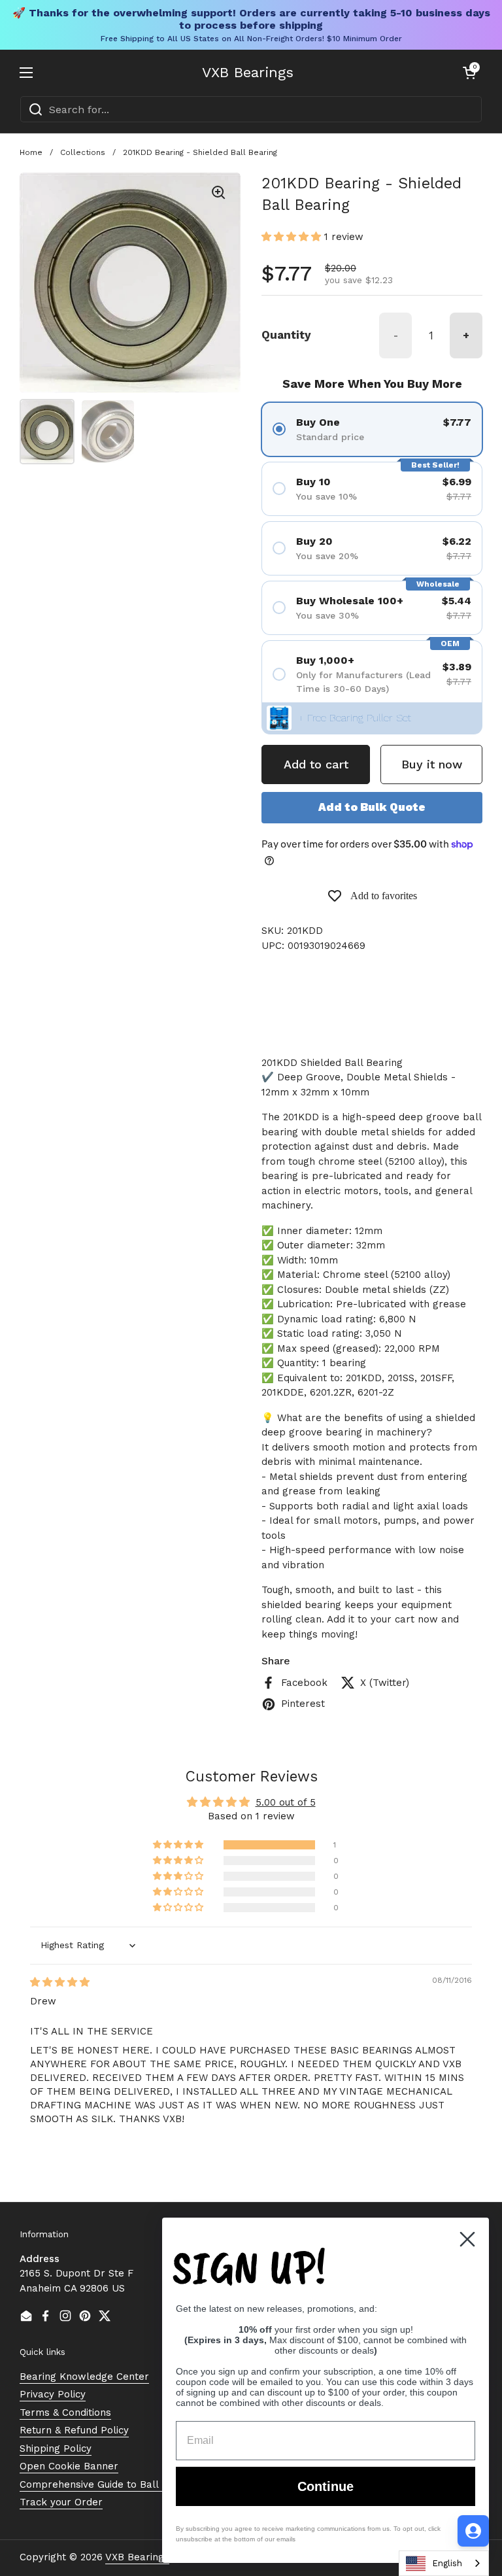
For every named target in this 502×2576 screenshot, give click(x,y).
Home (31, 152)
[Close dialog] (467, 2239)
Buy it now (432, 764)
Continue (326, 2486)
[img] (60, 1982)
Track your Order (61, 2502)
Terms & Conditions (65, 2413)
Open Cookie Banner (69, 2466)
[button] (469, 73)
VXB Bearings (248, 73)
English (447, 2563)
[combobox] (251, 109)
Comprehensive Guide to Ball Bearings (111, 2484)
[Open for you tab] (473, 2531)
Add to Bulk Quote (372, 807)
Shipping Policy (56, 2448)
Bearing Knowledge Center (84, 2377)
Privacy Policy (53, 2394)
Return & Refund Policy (74, 2430)
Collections (83, 152)
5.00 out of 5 (286, 1802)
